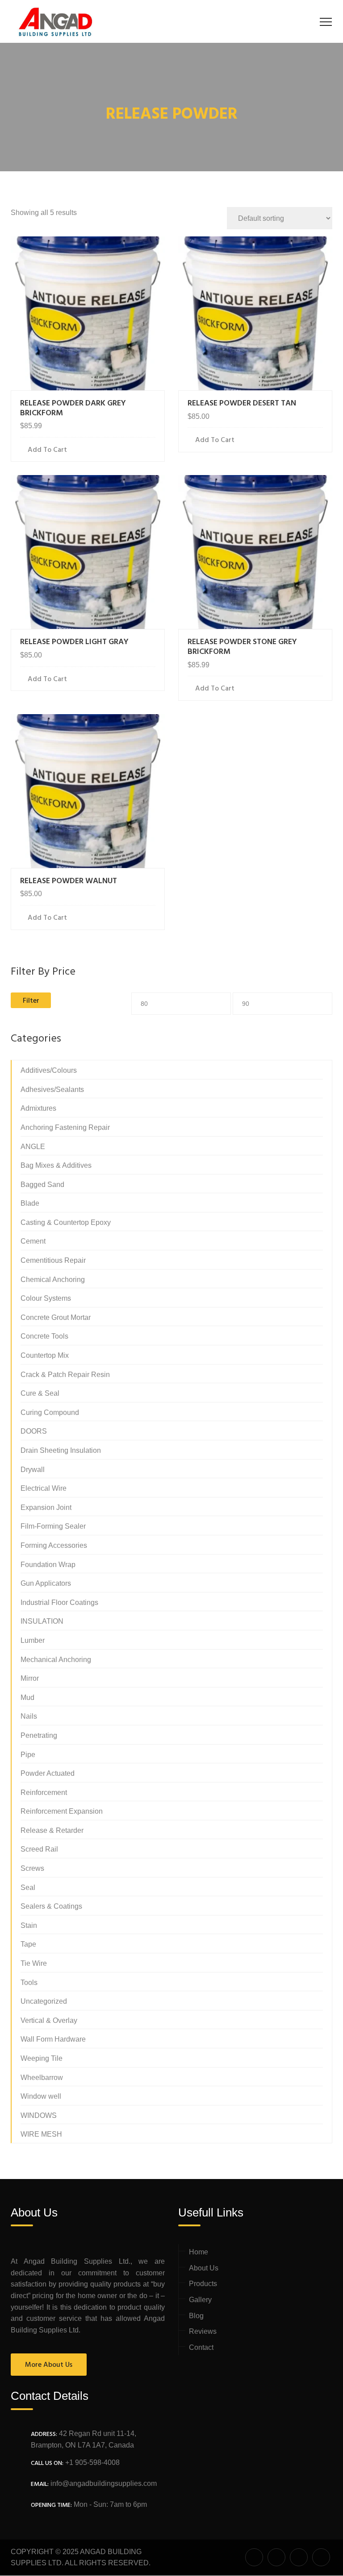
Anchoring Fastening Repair (65, 1127)
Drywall (33, 1470)
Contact (201, 2347)
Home (199, 2252)
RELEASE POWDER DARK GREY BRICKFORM (73, 408)
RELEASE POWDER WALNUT (69, 881)
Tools (29, 1983)
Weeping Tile (42, 2058)
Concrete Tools (44, 1336)
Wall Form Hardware (53, 2039)
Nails (29, 1716)
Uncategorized (44, 2001)
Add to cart (47, 450)
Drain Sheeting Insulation (61, 1450)
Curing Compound (50, 1412)
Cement (33, 1241)
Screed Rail (39, 1849)
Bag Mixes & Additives (56, 1165)
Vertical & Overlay (49, 2020)
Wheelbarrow (42, 2078)
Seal (28, 1888)
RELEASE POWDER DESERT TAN (242, 403)
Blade (30, 1203)
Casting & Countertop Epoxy (66, 1222)
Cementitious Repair (53, 1260)
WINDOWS (39, 2115)
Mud (27, 1697)
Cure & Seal (40, 1393)
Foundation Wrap (48, 1565)
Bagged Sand (42, 1185)
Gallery (200, 2300)
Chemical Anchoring (53, 1280)
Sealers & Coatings (51, 1906)
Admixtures (38, 1108)
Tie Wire (34, 1963)
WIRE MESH (41, 2134)
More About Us (49, 2365)
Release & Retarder (52, 1830)
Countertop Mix (45, 1355)
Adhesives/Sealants (52, 1090)
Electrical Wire (44, 1488)
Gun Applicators (46, 1583)
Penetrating (39, 1735)
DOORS (34, 1431)
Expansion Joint (46, 1507)
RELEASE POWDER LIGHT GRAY (74, 642)
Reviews (203, 2331)
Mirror (30, 1678)
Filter (31, 1001)
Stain (29, 1925)
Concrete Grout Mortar (56, 1317)
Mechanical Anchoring (56, 1660)
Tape (28, 1944)
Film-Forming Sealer (53, 1526)
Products (203, 2284)
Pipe (28, 1755)
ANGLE (33, 1147)
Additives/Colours (49, 1070)
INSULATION (42, 1621)
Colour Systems (46, 1298)
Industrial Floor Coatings (59, 1602)
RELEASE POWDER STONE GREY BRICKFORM (242, 647)
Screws (32, 1868)
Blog (196, 2316)
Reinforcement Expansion (62, 1811)
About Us (204, 2268)
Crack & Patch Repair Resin (65, 1375)
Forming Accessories (54, 1545)
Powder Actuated (48, 1773)
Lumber (33, 1640)
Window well (41, 2096)
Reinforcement (44, 1792)
